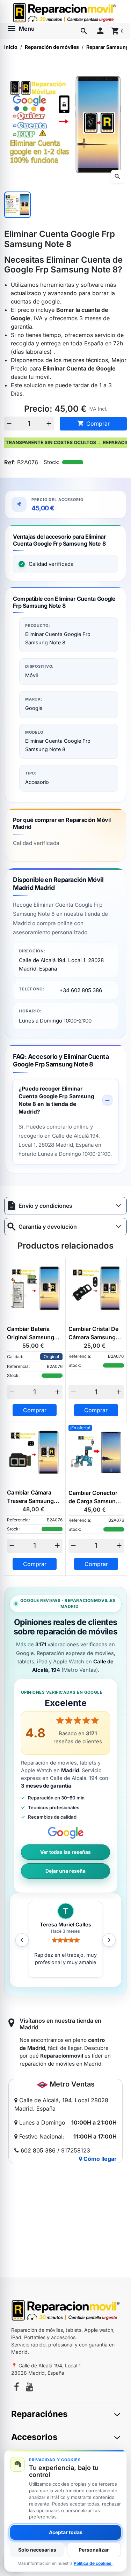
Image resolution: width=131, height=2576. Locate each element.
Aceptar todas (66, 2532)
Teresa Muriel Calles (65, 1925)
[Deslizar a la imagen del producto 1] (17, 205)
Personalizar (94, 2550)
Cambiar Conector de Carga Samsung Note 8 (94, 1497)
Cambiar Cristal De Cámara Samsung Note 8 (93, 1333)
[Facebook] (16, 2388)
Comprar (93, 424)
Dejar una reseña (65, 1871)
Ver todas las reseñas (65, 1852)
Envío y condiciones (45, 1206)
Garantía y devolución (48, 1227)
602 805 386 (38, 2150)
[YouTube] (30, 2388)
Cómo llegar (99, 2159)
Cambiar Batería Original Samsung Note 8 (31, 1333)
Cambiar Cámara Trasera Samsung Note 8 (30, 1497)
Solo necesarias (37, 2550)
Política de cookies (93, 2563)
